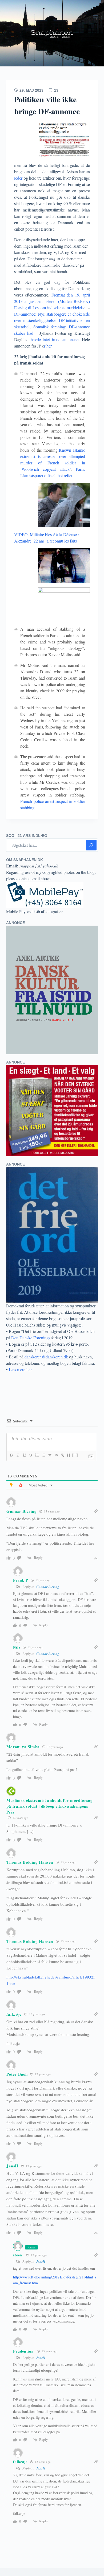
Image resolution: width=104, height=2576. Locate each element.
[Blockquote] (50, 1455)
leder (18, 178)
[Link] (62, 1455)
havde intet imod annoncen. (55, 339)
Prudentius (23, 2351)
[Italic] (18, 1455)
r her (48, 346)
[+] (75, 1455)
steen (18, 2255)
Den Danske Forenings (31, 1338)
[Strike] (30, 1455)
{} (69, 1455)
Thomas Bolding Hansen (30, 1862)
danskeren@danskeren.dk (46, 1357)
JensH (41, 2261)
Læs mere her (20, 1369)
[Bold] (11, 1455)
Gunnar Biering (21, 1511)
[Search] (91, 845)
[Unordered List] (43, 1455)
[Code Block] (56, 1455)
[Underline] (24, 1455)
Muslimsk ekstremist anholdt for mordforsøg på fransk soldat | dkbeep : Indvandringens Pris (49, 1806)
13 (56, 90)
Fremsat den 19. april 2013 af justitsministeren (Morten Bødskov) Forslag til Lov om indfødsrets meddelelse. (52, 301)
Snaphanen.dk (52, 33)
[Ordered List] (37, 1455)
